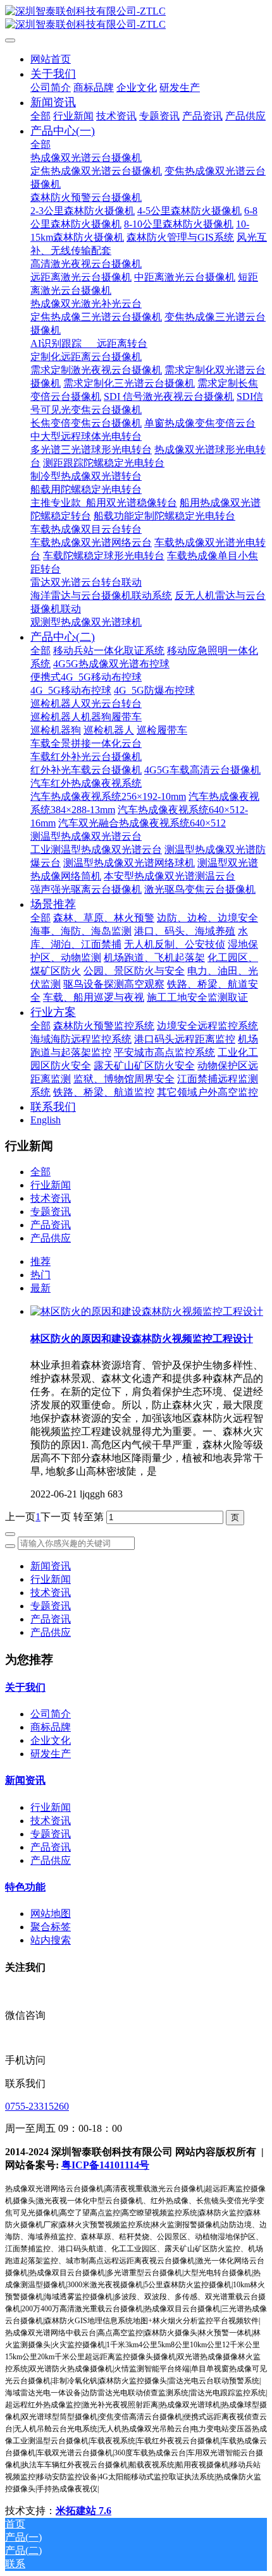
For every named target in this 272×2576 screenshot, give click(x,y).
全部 (40, 116)
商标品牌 (51, 1727)
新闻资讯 (51, 1566)
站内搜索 (51, 1940)
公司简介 (51, 1714)
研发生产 (51, 1754)
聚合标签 (51, 1927)
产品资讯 (51, 1225)
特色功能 (25, 1887)
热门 (40, 1275)
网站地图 (51, 1914)
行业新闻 (51, 1185)
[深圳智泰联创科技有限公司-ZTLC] (136, 18)
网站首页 (51, 59)
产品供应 (51, 1238)
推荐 (40, 1261)
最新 (40, 1288)
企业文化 (51, 1740)
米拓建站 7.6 (83, 2511)
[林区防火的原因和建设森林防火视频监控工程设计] (147, 1311)
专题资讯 (51, 1212)
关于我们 (25, 1687)
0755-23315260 (37, 2106)
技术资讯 (51, 1198)
